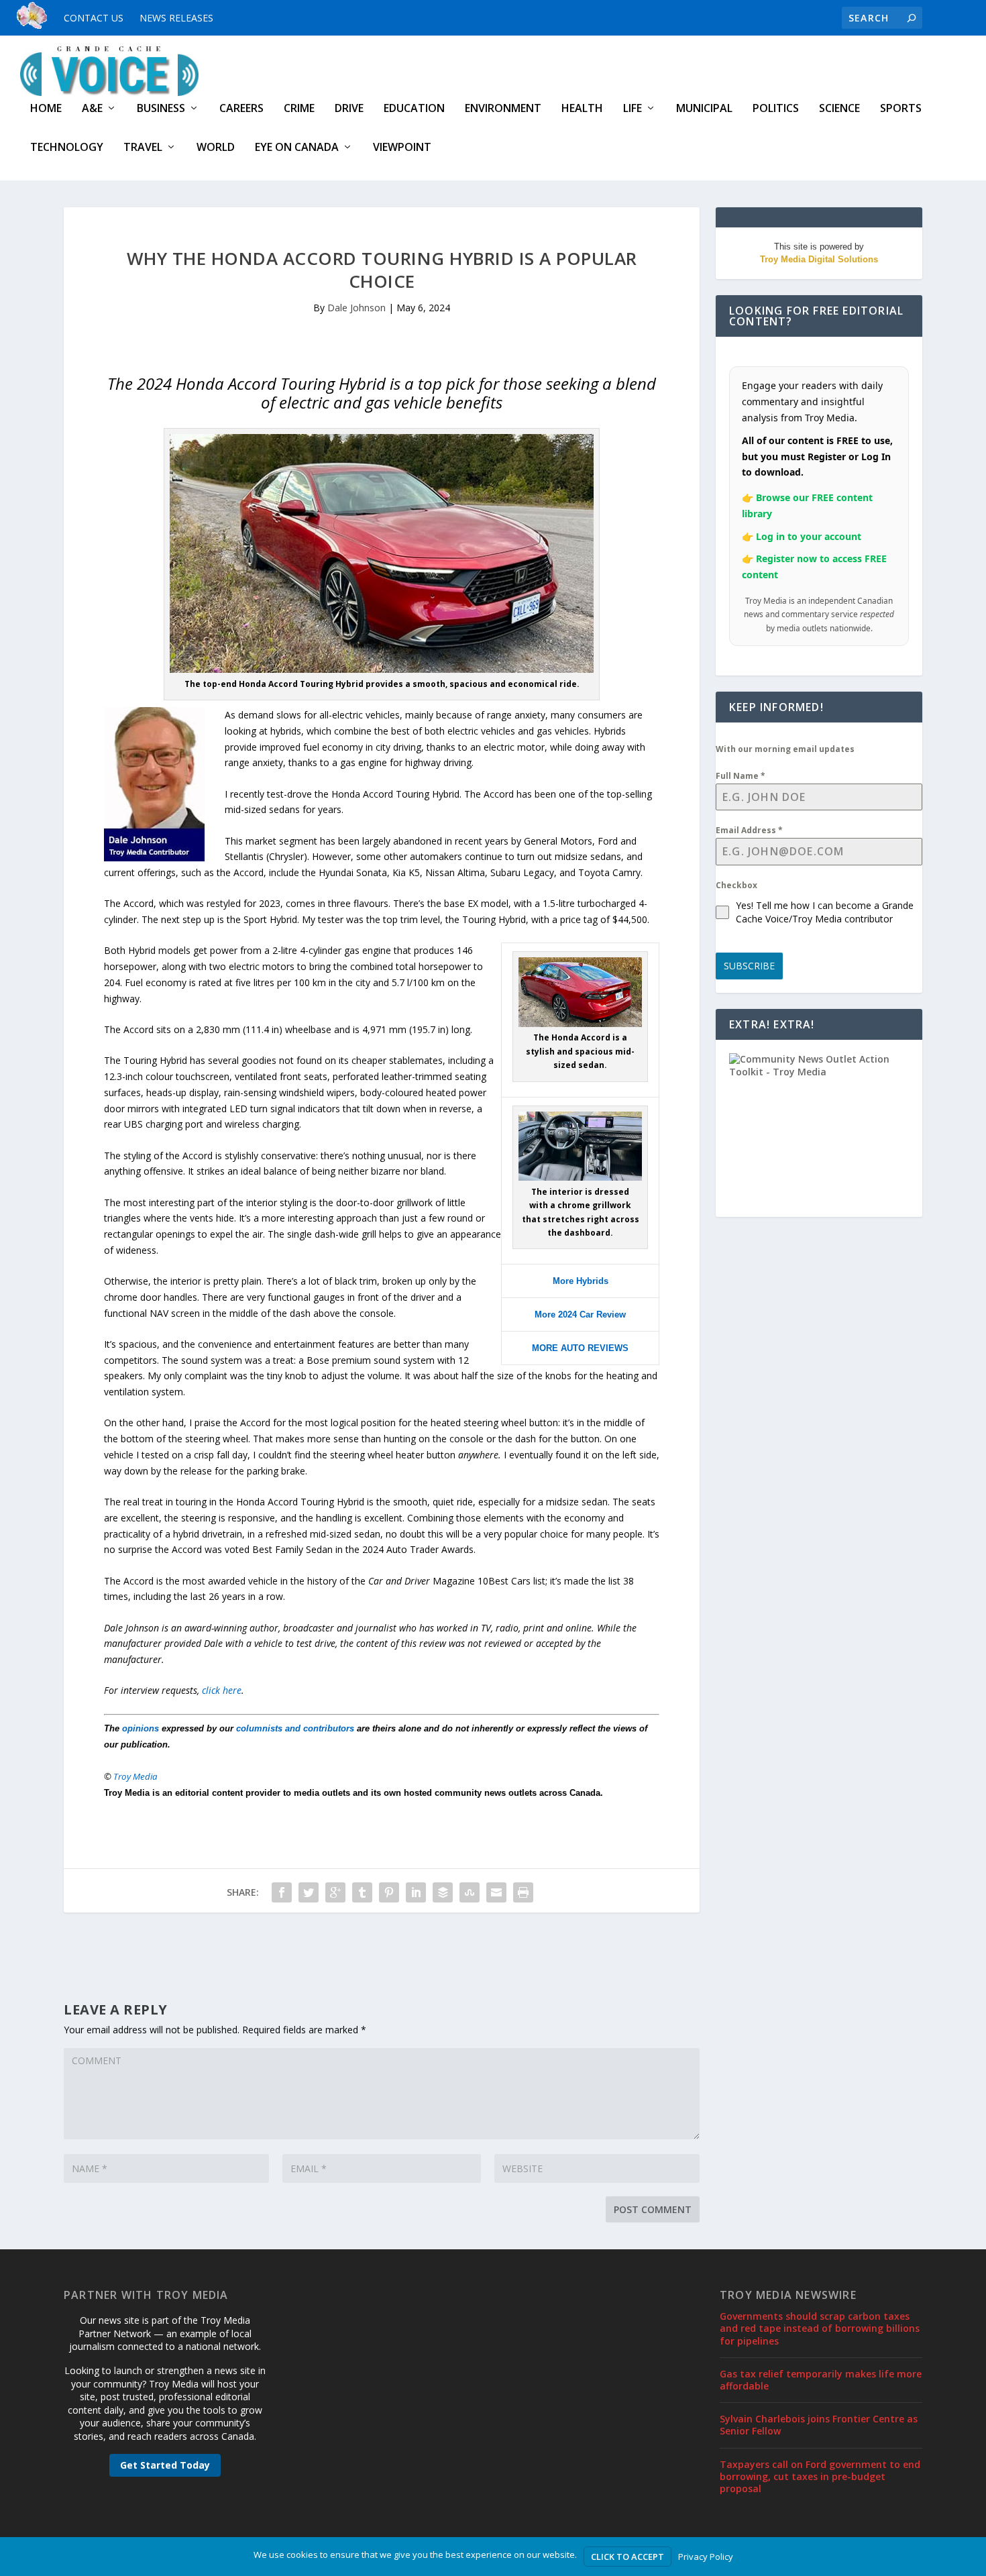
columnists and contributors (295, 1728)
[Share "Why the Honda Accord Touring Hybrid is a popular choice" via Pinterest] (389, 1892)
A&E (92, 109)
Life (633, 109)
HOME (46, 109)
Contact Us (94, 18)
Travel (143, 148)
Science (839, 109)
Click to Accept (627, 2557)
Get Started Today (165, 2465)
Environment (503, 109)
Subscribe (749, 966)
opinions (141, 1728)
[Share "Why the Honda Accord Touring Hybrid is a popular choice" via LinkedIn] (416, 1892)
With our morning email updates (785, 749)
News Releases (176, 18)
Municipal (704, 109)
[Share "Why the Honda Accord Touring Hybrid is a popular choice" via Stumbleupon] (470, 1892)
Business (161, 109)
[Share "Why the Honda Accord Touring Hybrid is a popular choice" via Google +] (335, 1892)
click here (222, 1690)
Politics (776, 109)
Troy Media (135, 1776)
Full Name (741, 776)
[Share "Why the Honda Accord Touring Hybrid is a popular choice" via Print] (523, 1892)
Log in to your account (809, 536)
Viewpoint (402, 148)
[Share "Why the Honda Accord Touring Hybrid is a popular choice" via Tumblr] (362, 1892)
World (216, 148)
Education (414, 109)
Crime (299, 109)
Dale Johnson (357, 308)
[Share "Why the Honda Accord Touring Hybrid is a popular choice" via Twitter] (309, 1892)
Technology (67, 148)
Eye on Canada (297, 148)
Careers (241, 109)
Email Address (749, 830)
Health (582, 109)
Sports (901, 109)
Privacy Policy (706, 2557)
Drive (349, 109)
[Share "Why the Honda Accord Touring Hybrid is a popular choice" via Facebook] (282, 1892)
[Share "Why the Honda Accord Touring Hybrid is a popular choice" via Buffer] (443, 1892)
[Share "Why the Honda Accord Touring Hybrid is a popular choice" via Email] (496, 1892)
